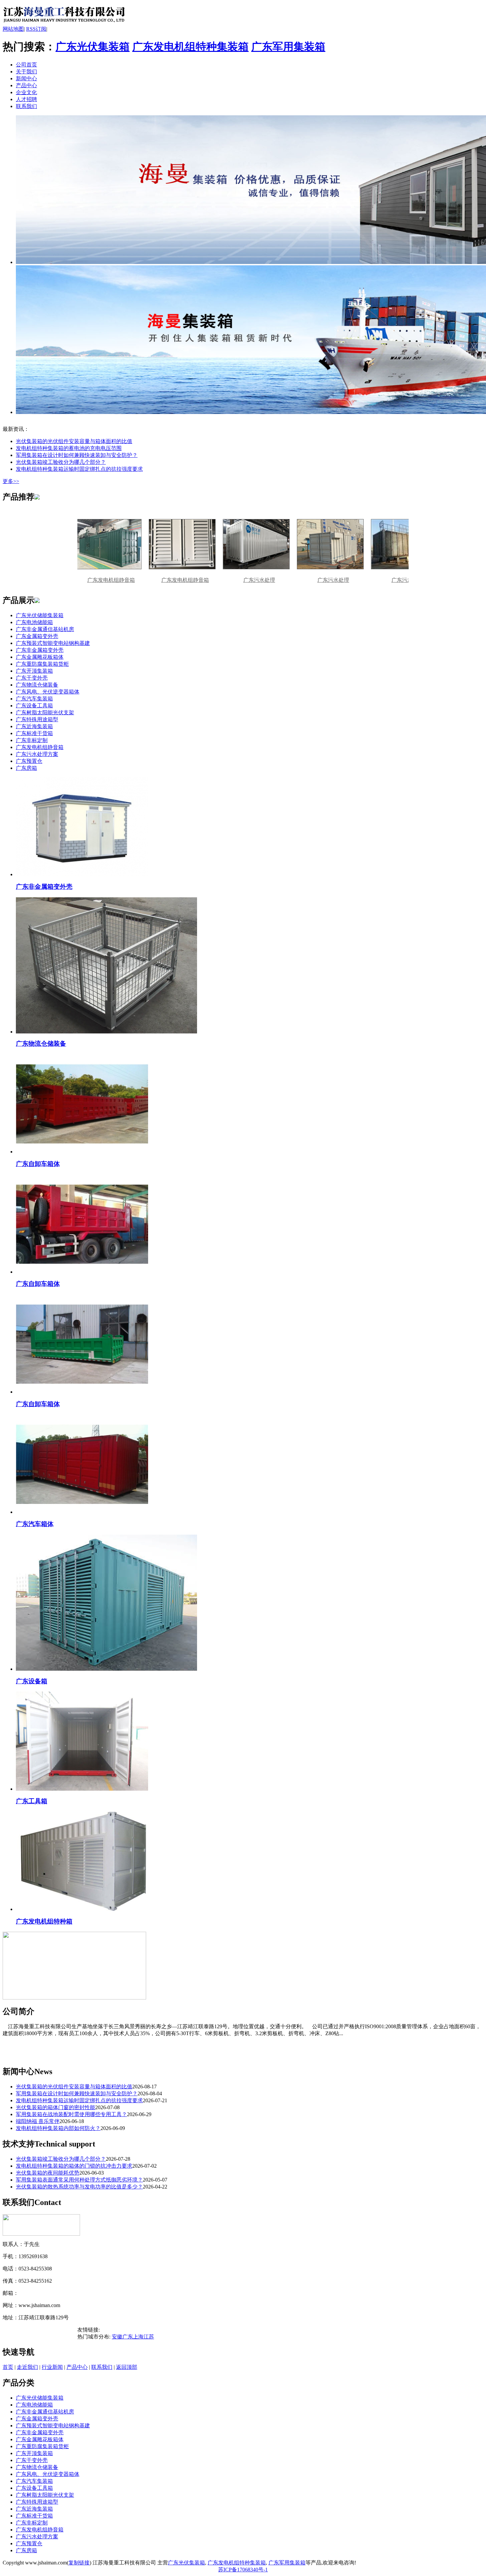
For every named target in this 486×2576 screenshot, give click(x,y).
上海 (138, 2337)
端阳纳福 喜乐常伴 (38, 2121)
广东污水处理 (223, 580)
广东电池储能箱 (34, 622)
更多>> (11, 481)
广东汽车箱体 (35, 1524)
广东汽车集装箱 (34, 699)
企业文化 (26, 92)
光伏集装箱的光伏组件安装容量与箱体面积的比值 (74, 441)
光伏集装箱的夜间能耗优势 (48, 2173)
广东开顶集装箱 (34, 671)
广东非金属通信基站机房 (45, 629)
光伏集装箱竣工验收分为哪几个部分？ (61, 462)
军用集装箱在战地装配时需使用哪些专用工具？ (71, 2114)
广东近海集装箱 (34, 726)
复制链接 (79, 2563)
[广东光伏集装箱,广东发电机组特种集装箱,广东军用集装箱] (64, 24)
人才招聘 (26, 99)
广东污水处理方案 (37, 754)
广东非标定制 (32, 740)
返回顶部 (127, 2367)
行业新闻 (52, 2367)
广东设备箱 (32, 1681)
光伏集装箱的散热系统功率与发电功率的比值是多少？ (79, 2187)
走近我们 (27, 2367)
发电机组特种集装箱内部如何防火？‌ (58, 2128)
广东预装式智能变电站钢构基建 (53, 643)
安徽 (117, 2337)
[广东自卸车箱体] (82, 1152)
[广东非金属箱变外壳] (82, 874)
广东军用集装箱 (288, 47)
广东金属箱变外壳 (37, 636)
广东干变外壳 (32, 678)
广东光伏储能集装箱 (40, 615)
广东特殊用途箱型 (37, 719)
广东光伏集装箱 (93, 47)
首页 (8, 2367)
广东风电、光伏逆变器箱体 (48, 692)
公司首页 (26, 65)
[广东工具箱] (82, 1789)
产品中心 (26, 85)
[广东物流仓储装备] (106, 1032)
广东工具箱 (32, 1801)
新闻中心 (26, 78)
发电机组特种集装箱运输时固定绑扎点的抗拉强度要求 (79, 469)
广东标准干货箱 (34, 733)
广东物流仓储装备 (37, 685)
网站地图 (13, 29)
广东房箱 (26, 768)
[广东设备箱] (106, 1669)
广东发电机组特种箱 (44, 1921)
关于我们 (26, 72)
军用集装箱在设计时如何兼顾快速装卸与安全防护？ (77, 455)
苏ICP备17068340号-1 (243, 2570)
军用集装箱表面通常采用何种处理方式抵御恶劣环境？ (79, 2180)
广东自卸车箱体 (38, 1164)
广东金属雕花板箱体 (40, 657)
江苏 (149, 2337)
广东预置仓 (29, 761)
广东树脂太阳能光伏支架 (45, 712)
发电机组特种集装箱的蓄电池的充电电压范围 (69, 448)
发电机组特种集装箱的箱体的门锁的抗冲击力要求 (74, 2166)
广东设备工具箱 (34, 706)
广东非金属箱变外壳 (40, 650)
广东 (128, 2337)
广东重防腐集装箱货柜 (42, 664)
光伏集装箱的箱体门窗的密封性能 (56, 2107)
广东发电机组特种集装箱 (190, 47)
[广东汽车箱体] (82, 1512)
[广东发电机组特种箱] (82, 1909)
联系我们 (26, 106)
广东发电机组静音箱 (149, 580)
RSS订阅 (36, 29)
